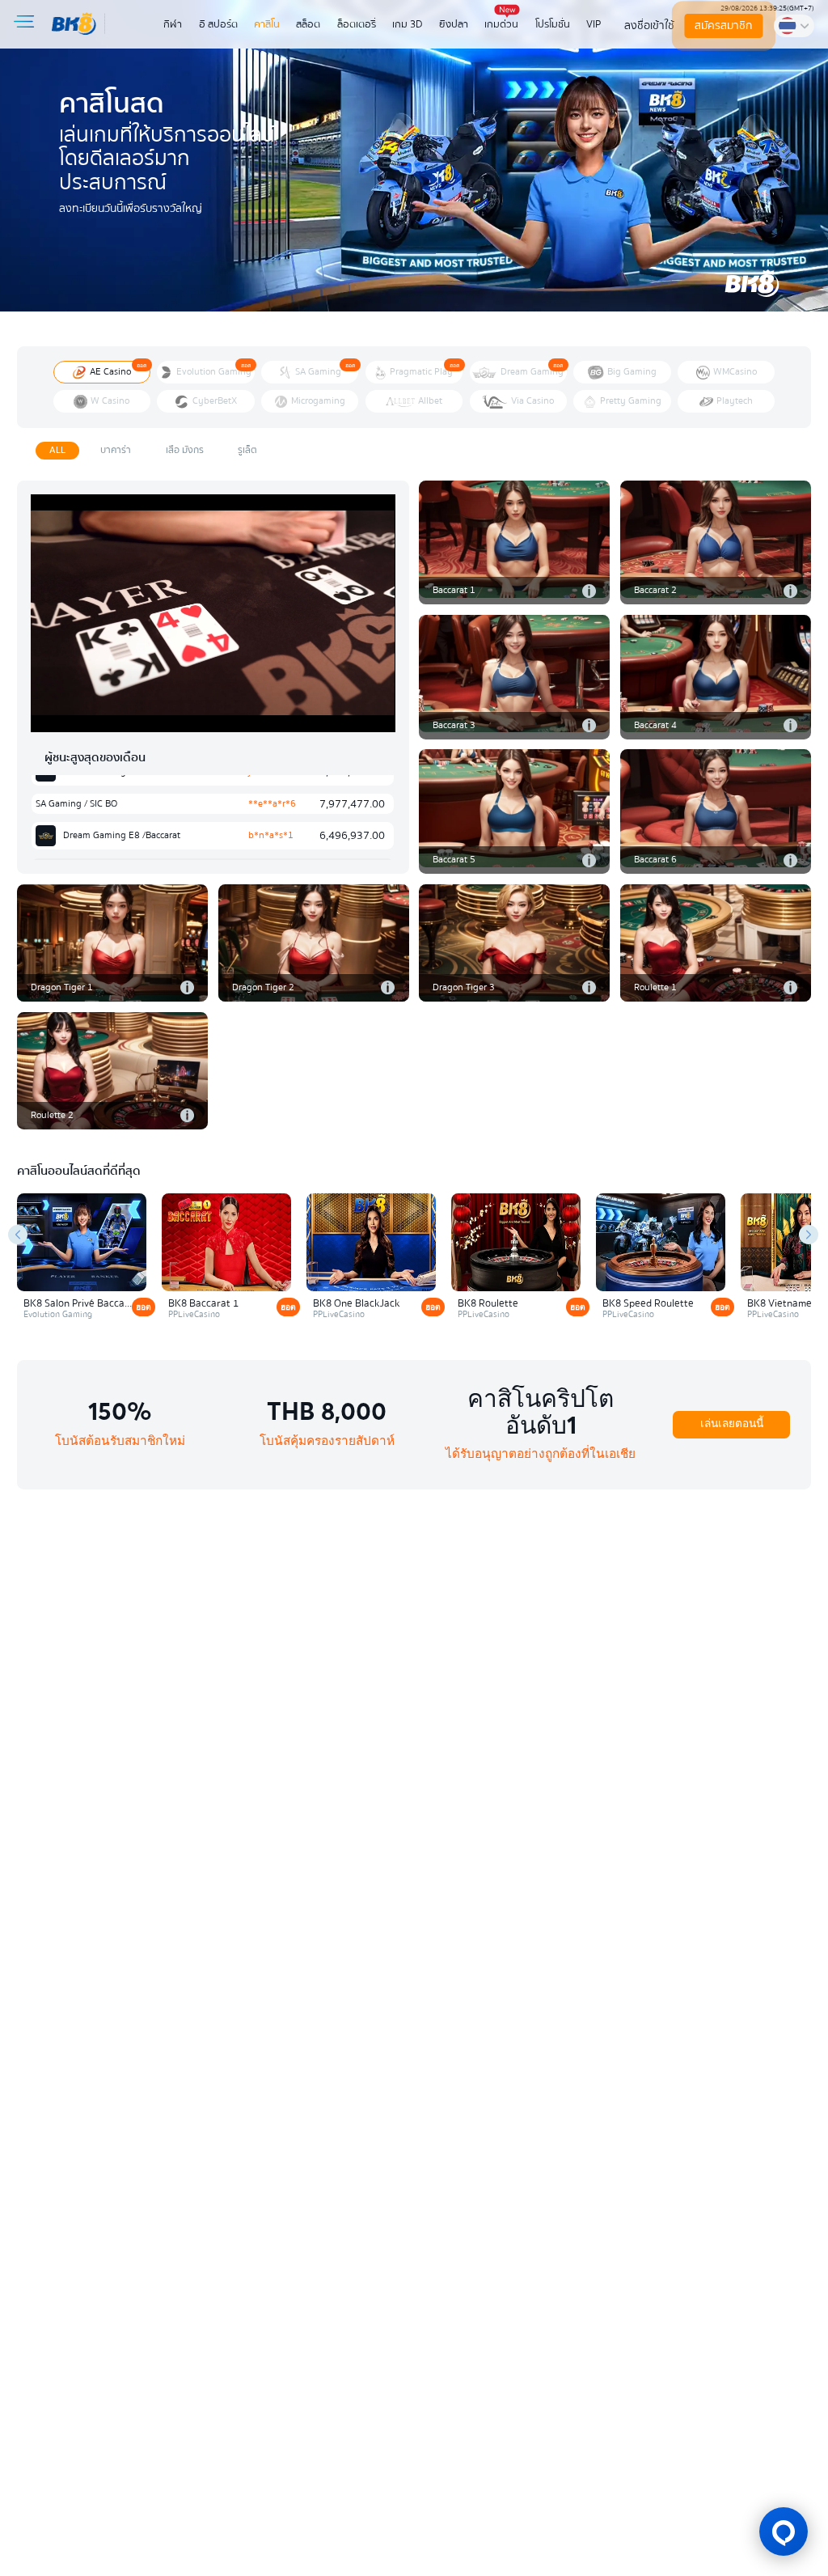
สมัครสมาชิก (723, 25)
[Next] (809, 1235)
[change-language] (794, 25)
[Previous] (18, 1235)
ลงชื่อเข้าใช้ (649, 25)
